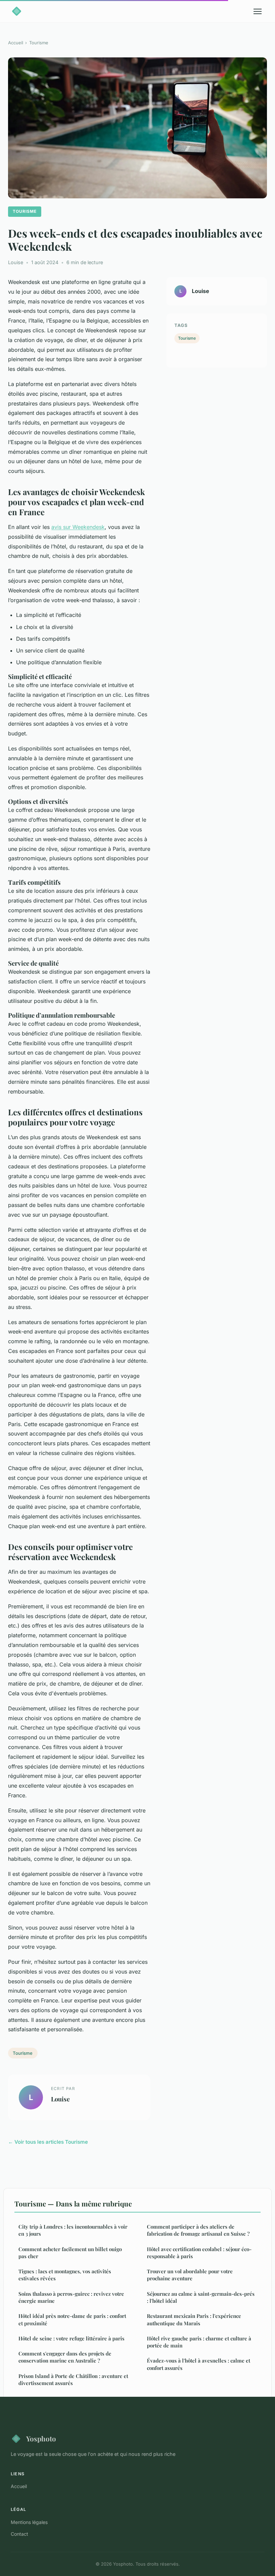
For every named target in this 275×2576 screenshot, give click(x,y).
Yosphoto (41, 2438)
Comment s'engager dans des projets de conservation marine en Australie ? (65, 2357)
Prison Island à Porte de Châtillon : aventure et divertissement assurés (73, 2379)
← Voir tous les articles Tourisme (48, 2142)
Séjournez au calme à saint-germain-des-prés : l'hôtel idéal (201, 2297)
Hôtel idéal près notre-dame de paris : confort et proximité (72, 2319)
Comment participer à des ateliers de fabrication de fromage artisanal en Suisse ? (198, 2230)
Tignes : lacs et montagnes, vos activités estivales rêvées (65, 2275)
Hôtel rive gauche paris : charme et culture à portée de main (199, 2342)
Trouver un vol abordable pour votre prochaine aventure (190, 2275)
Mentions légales (29, 2522)
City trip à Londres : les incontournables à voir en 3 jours (73, 2230)
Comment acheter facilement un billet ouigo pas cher (70, 2253)
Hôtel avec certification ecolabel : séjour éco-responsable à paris (199, 2253)
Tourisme (39, 43)
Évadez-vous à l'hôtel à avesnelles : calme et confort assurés (199, 2364)
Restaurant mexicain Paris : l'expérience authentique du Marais (194, 2319)
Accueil (16, 43)
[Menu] (258, 11)
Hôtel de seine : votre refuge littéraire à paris (71, 2338)
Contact (19, 2534)
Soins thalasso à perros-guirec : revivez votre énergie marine (71, 2297)
